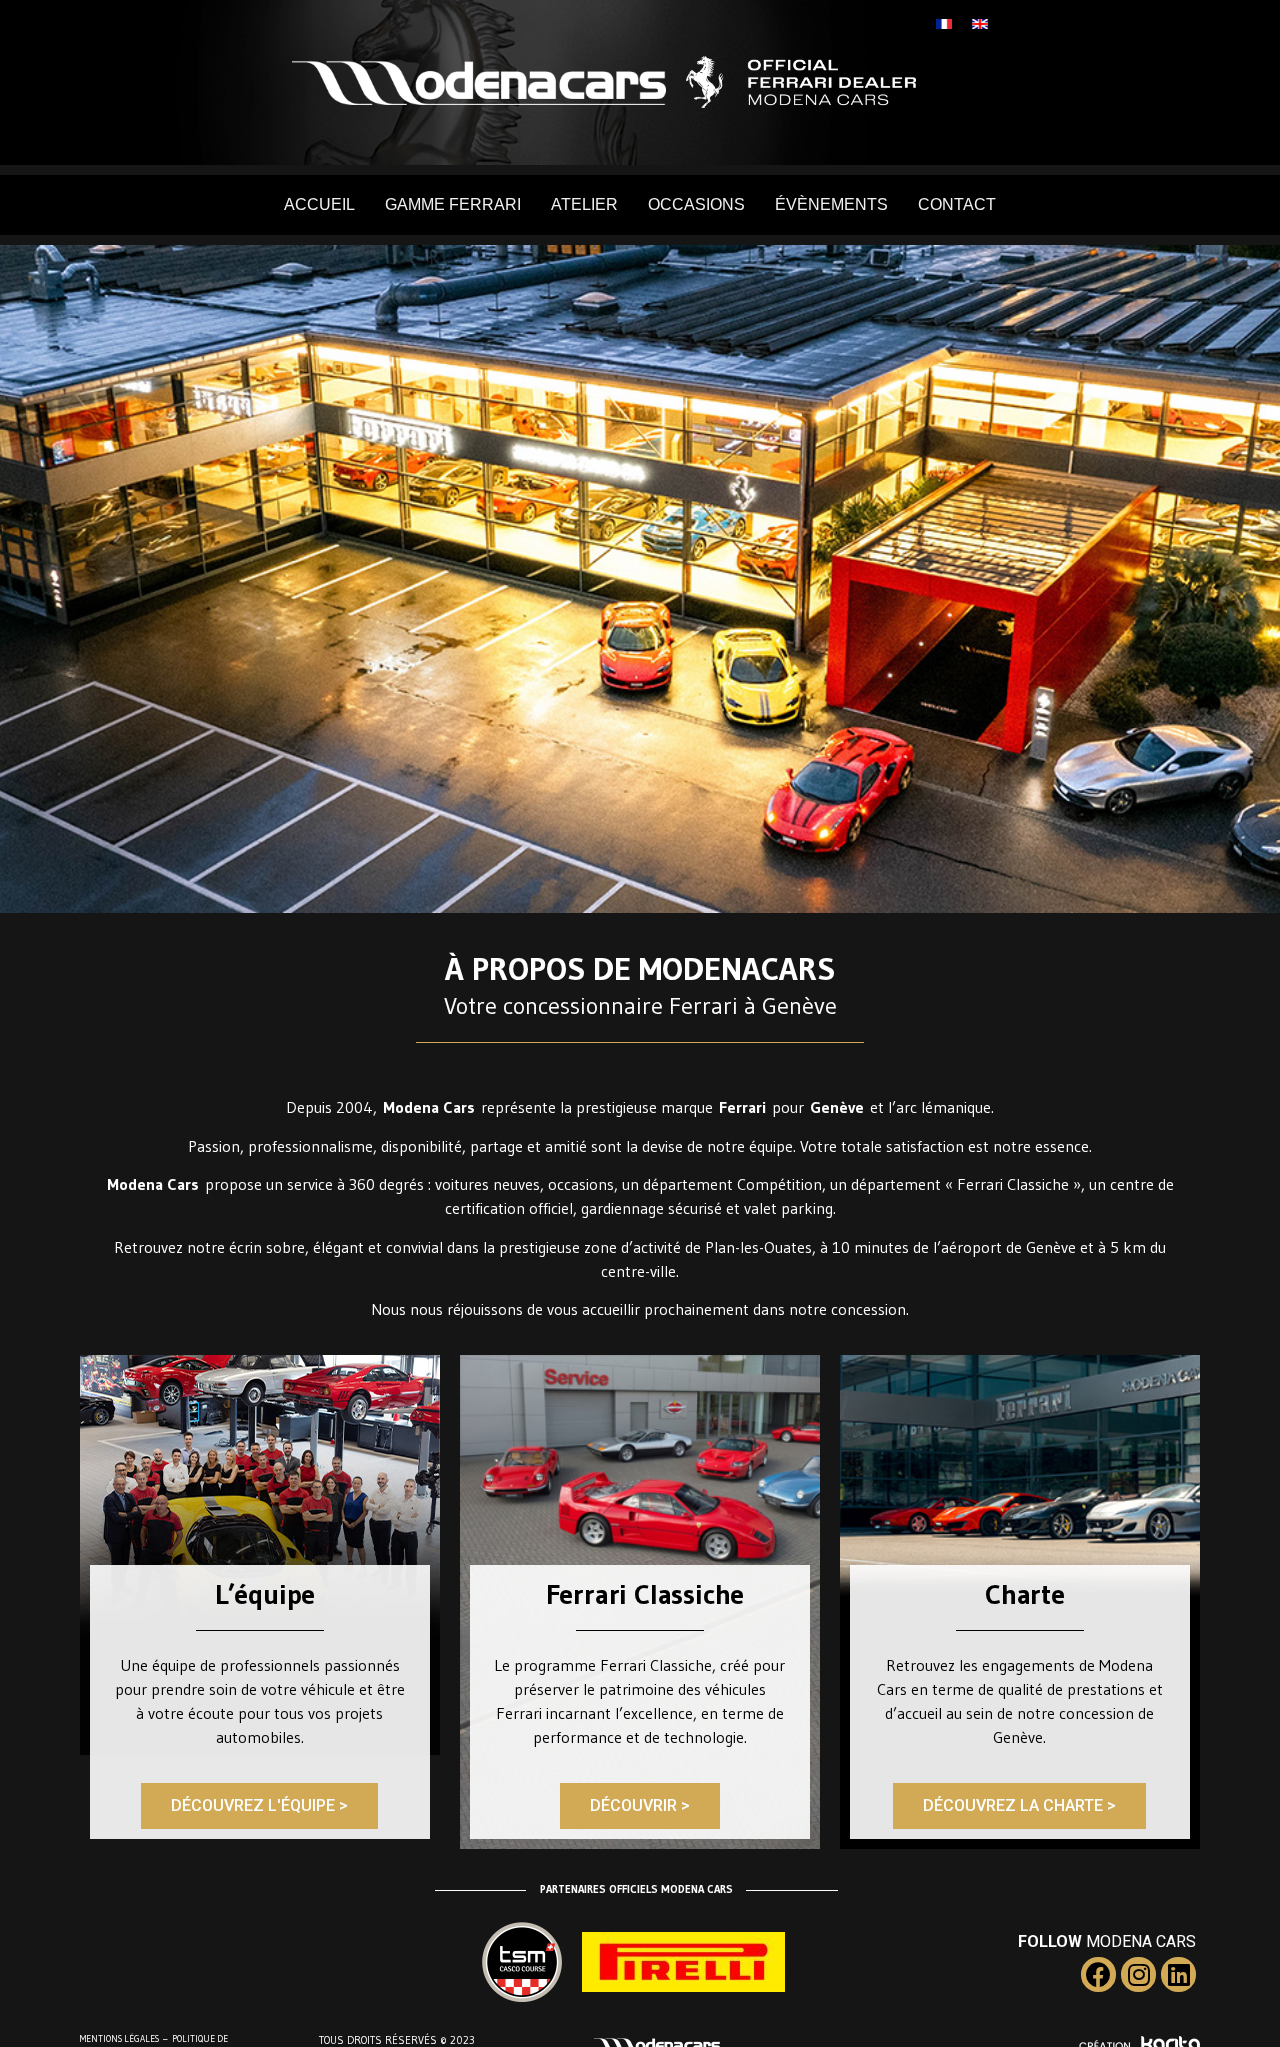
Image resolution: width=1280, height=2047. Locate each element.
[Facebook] (1098, 1974)
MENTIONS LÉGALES (119, 2038)
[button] (259, 1806)
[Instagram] (1138, 1974)
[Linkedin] (1178, 1974)
